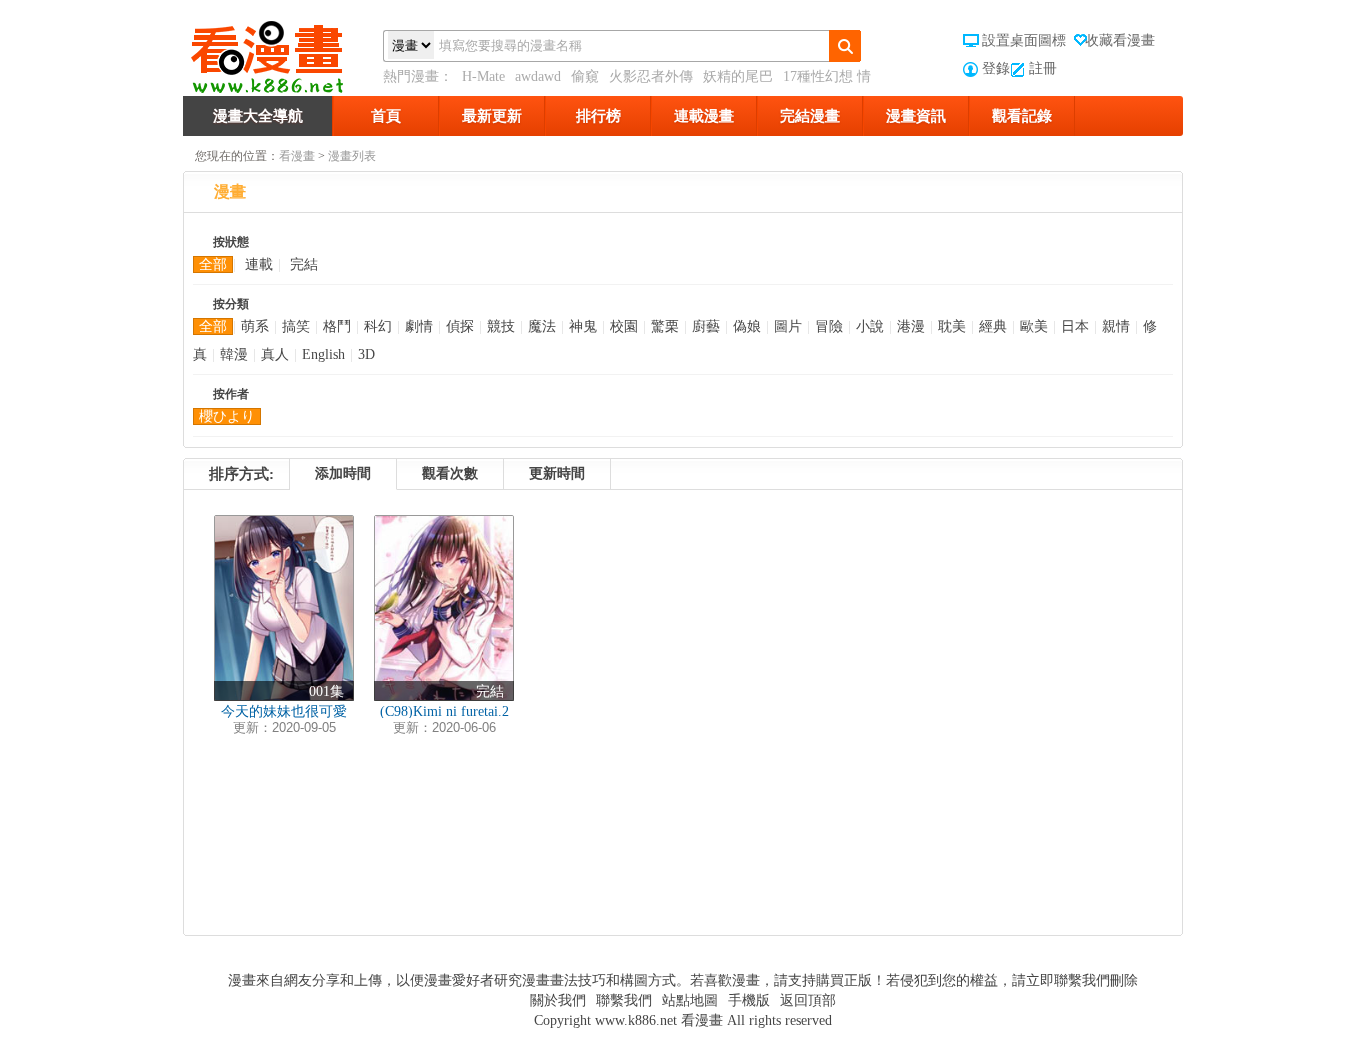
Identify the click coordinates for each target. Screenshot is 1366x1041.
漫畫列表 (352, 156)
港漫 (911, 326)
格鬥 (337, 326)
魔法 (542, 326)
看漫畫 (297, 156)
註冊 (1043, 68)
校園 (624, 326)
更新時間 (557, 473)
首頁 (386, 116)
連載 (259, 264)
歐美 (1034, 326)
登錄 (996, 68)
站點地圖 (690, 1000)
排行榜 (598, 116)
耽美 (952, 326)
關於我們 (558, 1000)
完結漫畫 (810, 116)
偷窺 (585, 76)
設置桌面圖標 (1024, 40)
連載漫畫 (704, 116)
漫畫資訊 (916, 116)
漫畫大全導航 (258, 116)
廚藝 (706, 326)
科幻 (378, 326)
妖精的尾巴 (738, 76)
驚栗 (665, 326)
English (323, 354)
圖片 (788, 326)
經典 (993, 326)
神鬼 (583, 326)
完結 (304, 264)
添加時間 (343, 473)
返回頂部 (808, 1000)
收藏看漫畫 (1120, 40)
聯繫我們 (624, 1000)
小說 (870, 326)
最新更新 (492, 116)
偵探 (460, 326)
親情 (1116, 326)
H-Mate (483, 76)
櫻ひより (227, 416)
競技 (501, 326)
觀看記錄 (1022, 116)
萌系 (255, 326)
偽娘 (747, 326)
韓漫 (234, 354)
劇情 (419, 326)
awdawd (538, 76)
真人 (275, 354)
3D (366, 354)
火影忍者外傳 (651, 76)
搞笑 (296, 326)
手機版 (749, 1000)
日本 (1075, 326)
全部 (213, 264)
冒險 (829, 326)
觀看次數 (450, 473)
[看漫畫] (283, 53)
